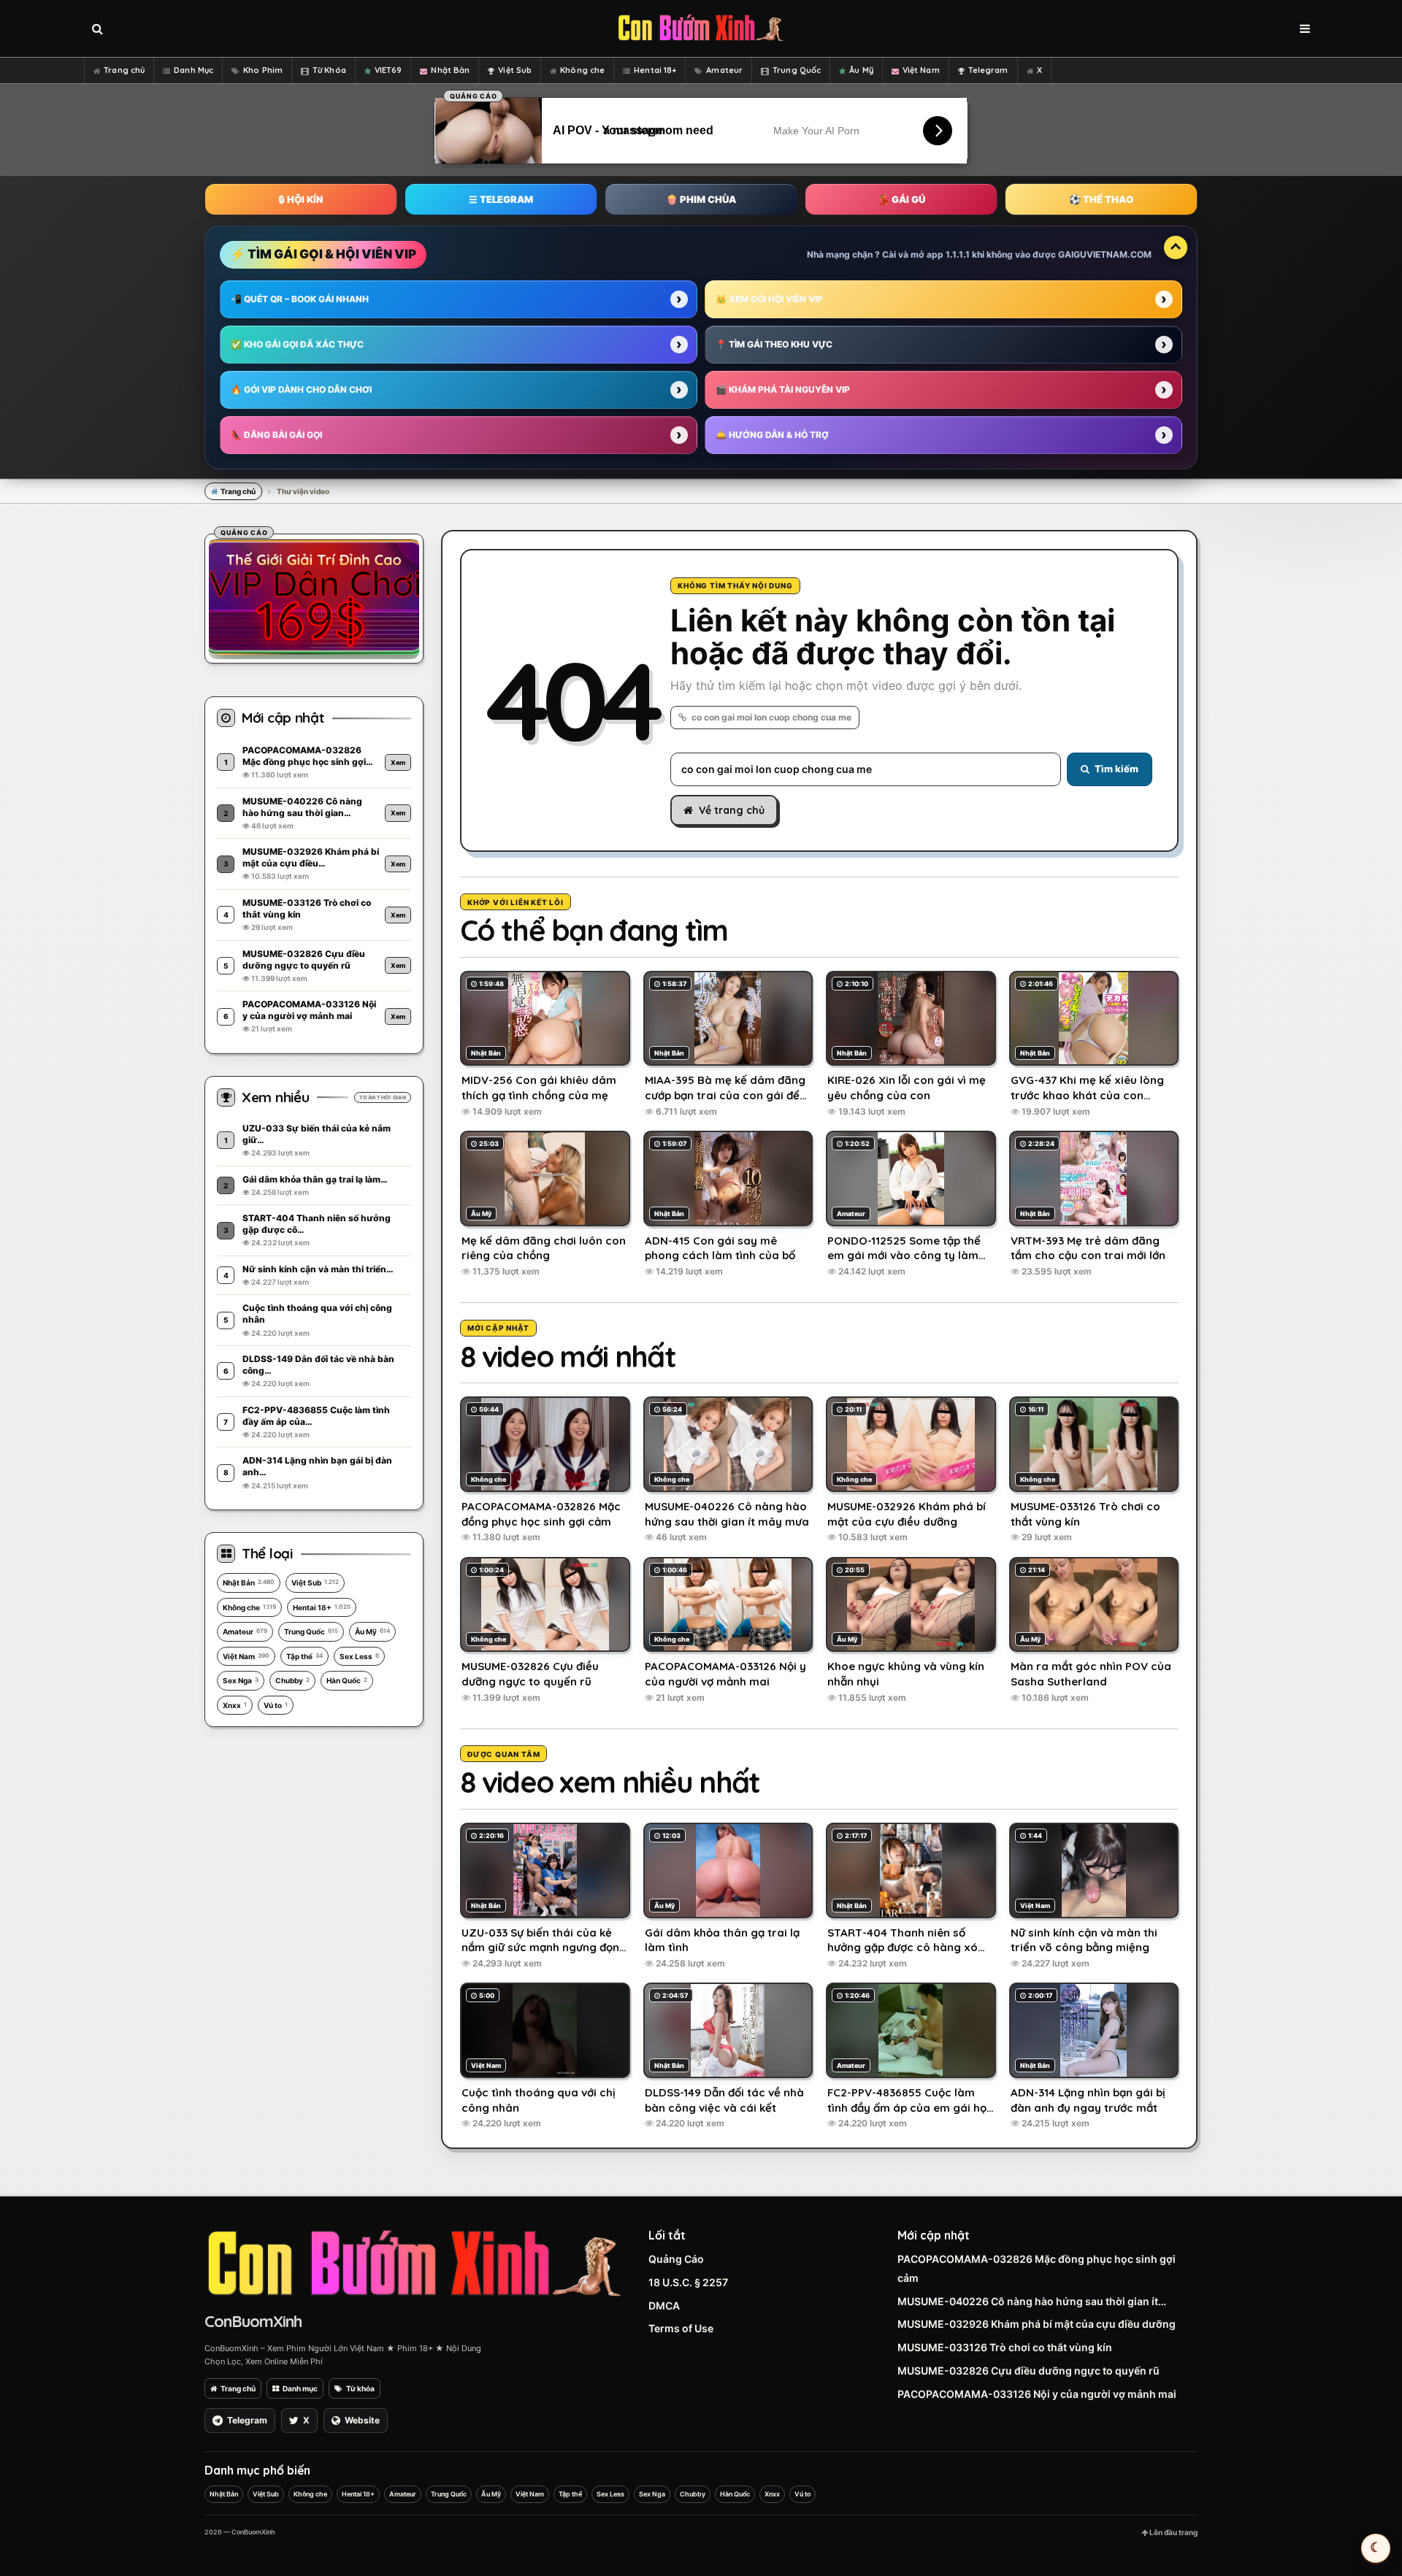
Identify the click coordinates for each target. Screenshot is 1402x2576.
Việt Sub (515, 70)
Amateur (724, 70)
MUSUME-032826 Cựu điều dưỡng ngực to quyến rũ (1028, 2371)
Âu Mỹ (861, 70)
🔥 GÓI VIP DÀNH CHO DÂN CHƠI (301, 389)
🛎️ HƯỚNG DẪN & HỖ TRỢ (772, 435)
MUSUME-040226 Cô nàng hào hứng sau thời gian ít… (1032, 2301)
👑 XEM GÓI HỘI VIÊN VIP (769, 299)
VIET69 (388, 70)
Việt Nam (921, 70)
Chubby (292, 1680)
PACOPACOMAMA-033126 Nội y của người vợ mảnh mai (1037, 2394)
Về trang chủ (732, 810)
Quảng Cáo (676, 2259)
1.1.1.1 (958, 254)
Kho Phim (263, 70)
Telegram (988, 70)
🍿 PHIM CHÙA (701, 199)
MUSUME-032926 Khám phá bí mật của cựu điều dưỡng (1037, 2324)
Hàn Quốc (347, 1680)
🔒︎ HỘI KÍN (301, 199)
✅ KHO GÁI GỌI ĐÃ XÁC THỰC (297, 344)
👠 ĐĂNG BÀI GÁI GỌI (276, 435)
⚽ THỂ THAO (1101, 199)
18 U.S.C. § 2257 (688, 2282)
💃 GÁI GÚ (901, 199)
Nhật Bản (450, 70)
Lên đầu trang (1173, 2532)
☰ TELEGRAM (501, 199)
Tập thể (304, 1656)
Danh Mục (194, 70)
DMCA (664, 2306)
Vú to (276, 1705)
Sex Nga (241, 1680)
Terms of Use (681, 2328)
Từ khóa (360, 2388)
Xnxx (235, 1705)
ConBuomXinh (253, 2321)
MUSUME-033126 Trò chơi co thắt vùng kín (1005, 2347)
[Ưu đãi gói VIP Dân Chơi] (314, 596)
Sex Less (359, 1656)
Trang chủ (124, 70)
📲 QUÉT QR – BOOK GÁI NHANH (300, 299)
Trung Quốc (797, 70)
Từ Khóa (329, 70)
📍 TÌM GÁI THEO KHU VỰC (774, 344)
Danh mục (300, 2388)
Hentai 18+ (655, 70)
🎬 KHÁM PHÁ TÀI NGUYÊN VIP (783, 389)
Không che (582, 70)
